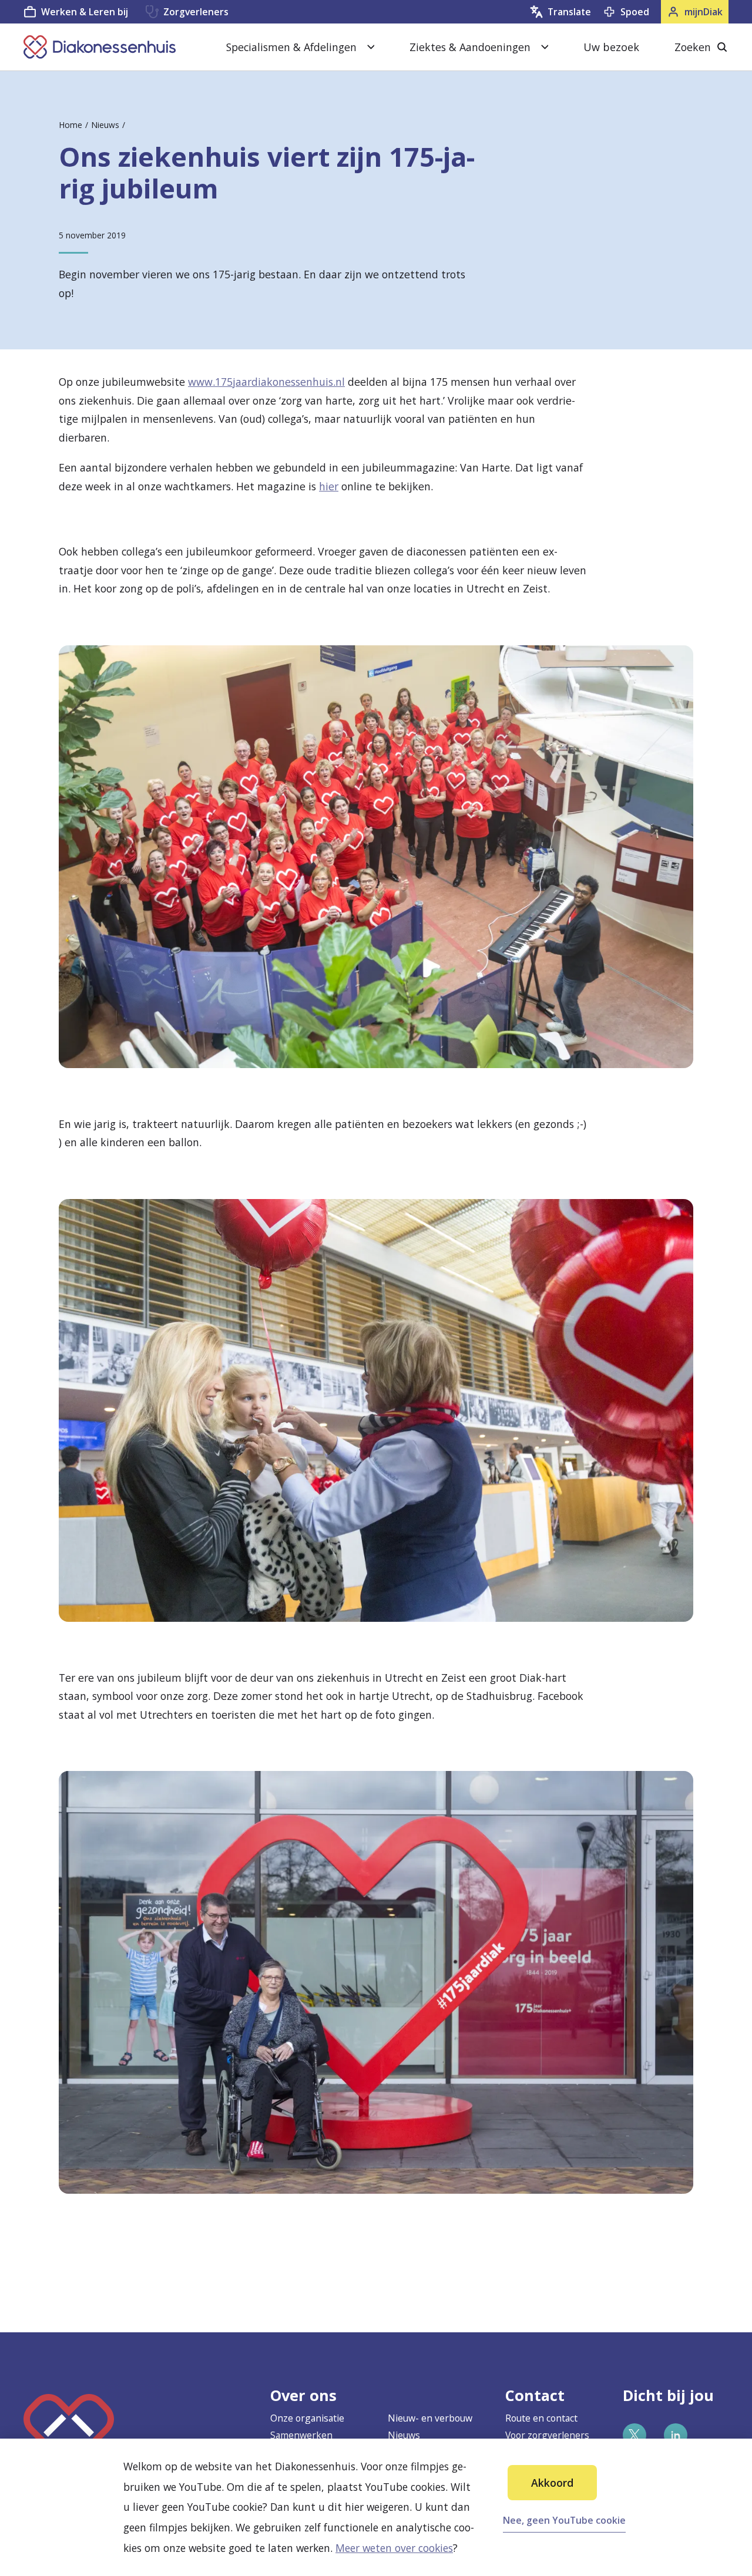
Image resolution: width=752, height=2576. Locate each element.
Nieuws (105, 125)
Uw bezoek (611, 47)
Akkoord (552, 2483)
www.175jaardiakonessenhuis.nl (266, 382)
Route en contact (541, 2418)
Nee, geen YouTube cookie (564, 2520)
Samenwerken (301, 2435)
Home (70, 125)
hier (329, 486)
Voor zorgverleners (547, 2435)
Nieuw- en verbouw (430, 2418)
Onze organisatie (307, 2418)
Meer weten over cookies (394, 2548)
